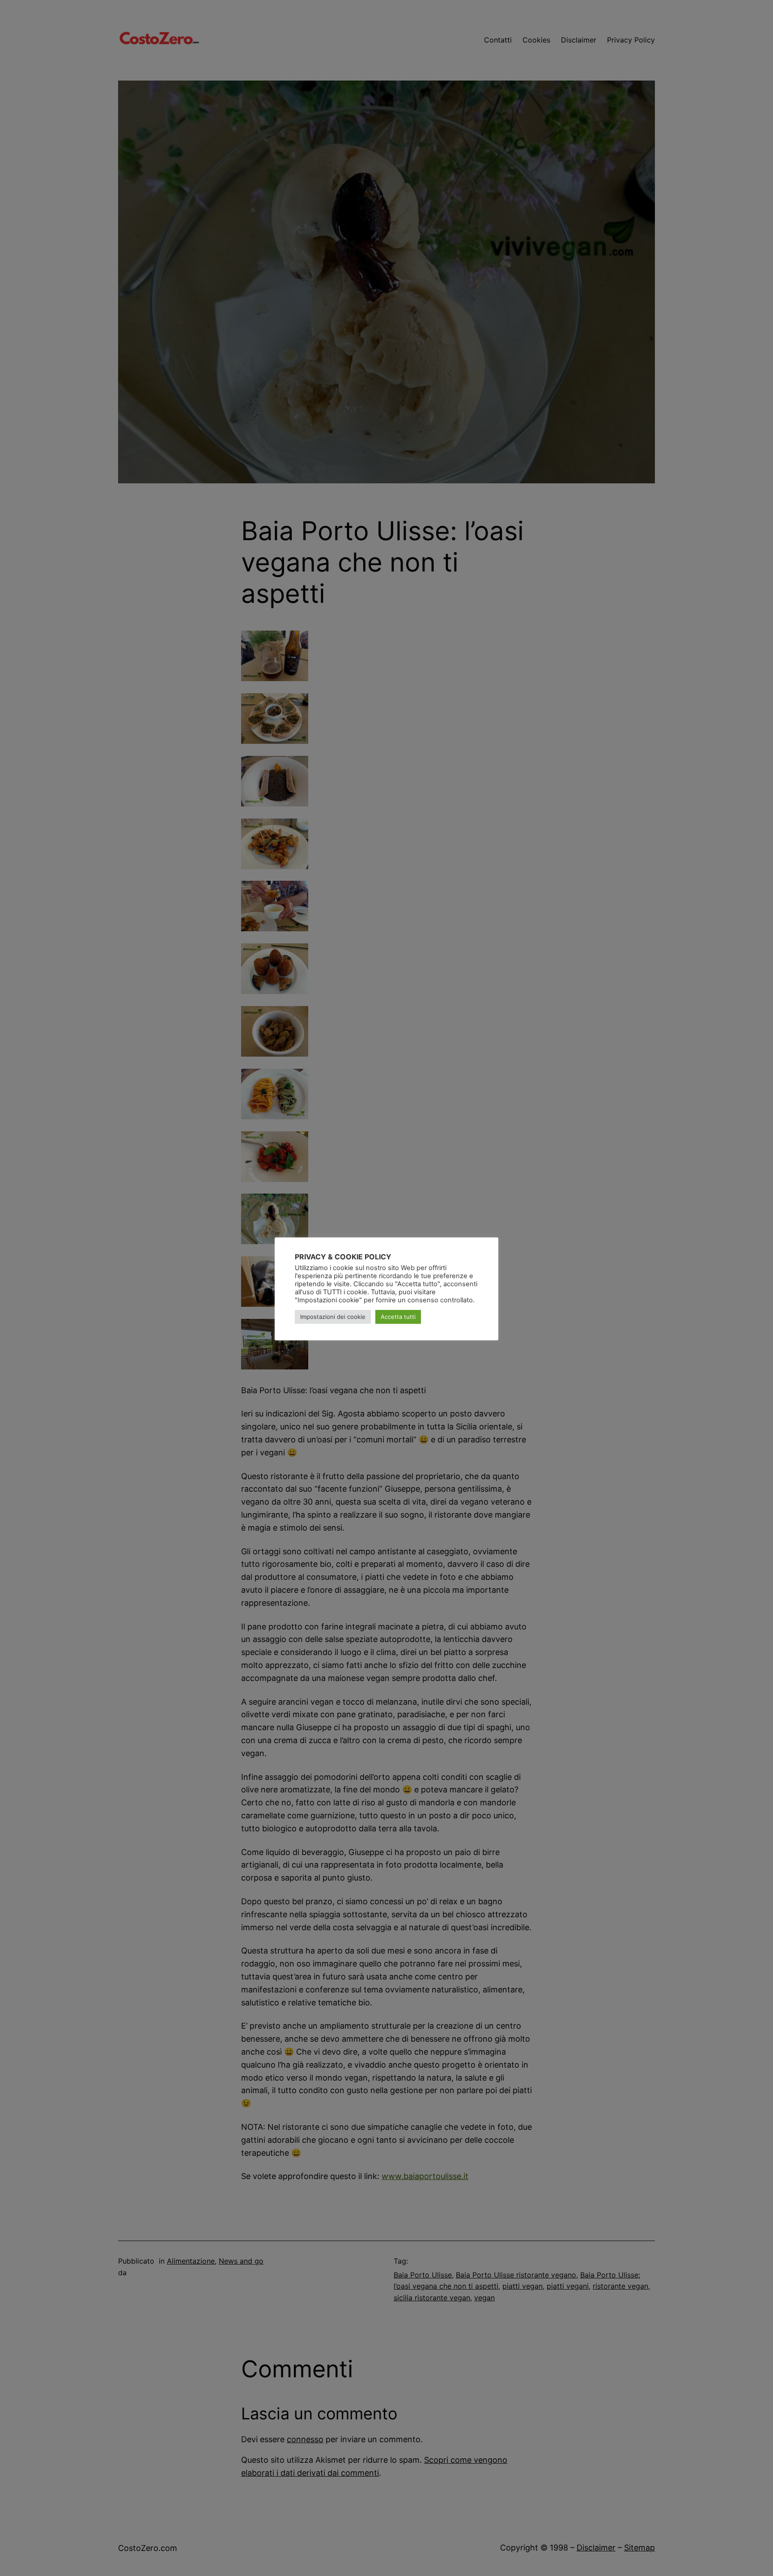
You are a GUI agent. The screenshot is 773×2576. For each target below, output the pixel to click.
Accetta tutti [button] (398, 1317)
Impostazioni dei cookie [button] (333, 1317)
